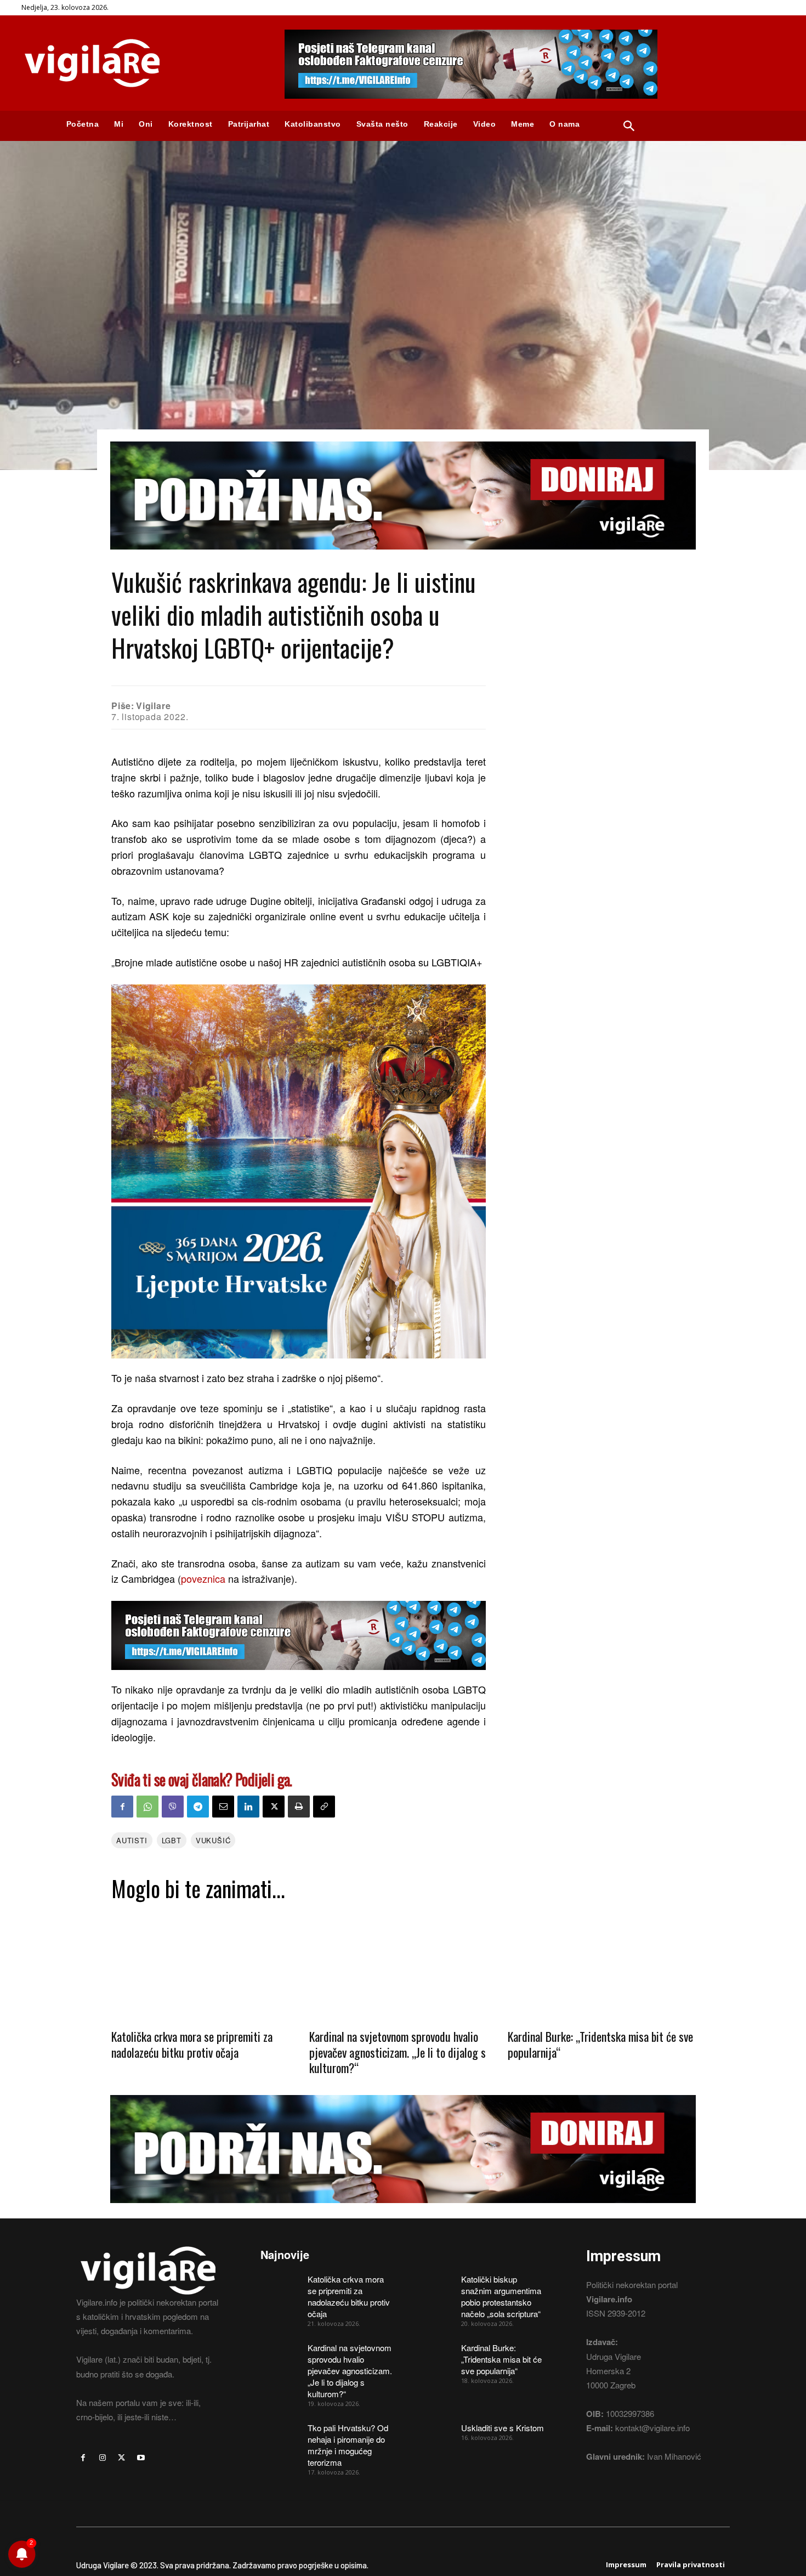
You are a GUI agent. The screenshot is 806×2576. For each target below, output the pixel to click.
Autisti (132, 1840)
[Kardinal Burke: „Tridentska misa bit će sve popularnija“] (601, 1964)
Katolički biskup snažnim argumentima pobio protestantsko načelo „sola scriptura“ (501, 2296)
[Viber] (173, 1807)
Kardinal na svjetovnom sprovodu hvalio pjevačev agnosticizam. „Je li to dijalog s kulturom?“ (398, 2052)
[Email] (223, 1807)
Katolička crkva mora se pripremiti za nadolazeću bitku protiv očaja (192, 2044)
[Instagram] (102, 2458)
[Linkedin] (248, 1807)
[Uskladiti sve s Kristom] (434, 2436)
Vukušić (213, 1840)
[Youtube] (141, 2458)
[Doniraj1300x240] (403, 557)
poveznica (203, 1578)
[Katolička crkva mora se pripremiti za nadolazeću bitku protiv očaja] (205, 1964)
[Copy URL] (324, 1807)
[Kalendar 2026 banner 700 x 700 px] (299, 1172)
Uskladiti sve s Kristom (503, 2428)
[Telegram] (198, 1807)
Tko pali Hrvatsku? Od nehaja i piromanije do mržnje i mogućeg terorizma (348, 2445)
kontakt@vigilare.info (652, 2428)
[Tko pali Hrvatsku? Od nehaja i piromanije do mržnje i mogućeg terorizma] (280, 2436)
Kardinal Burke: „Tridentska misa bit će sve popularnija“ (600, 2044)
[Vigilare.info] (140, 63)
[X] (274, 1807)
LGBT (172, 1840)
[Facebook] (122, 1807)
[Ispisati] (299, 1807)
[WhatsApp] (147, 1807)
